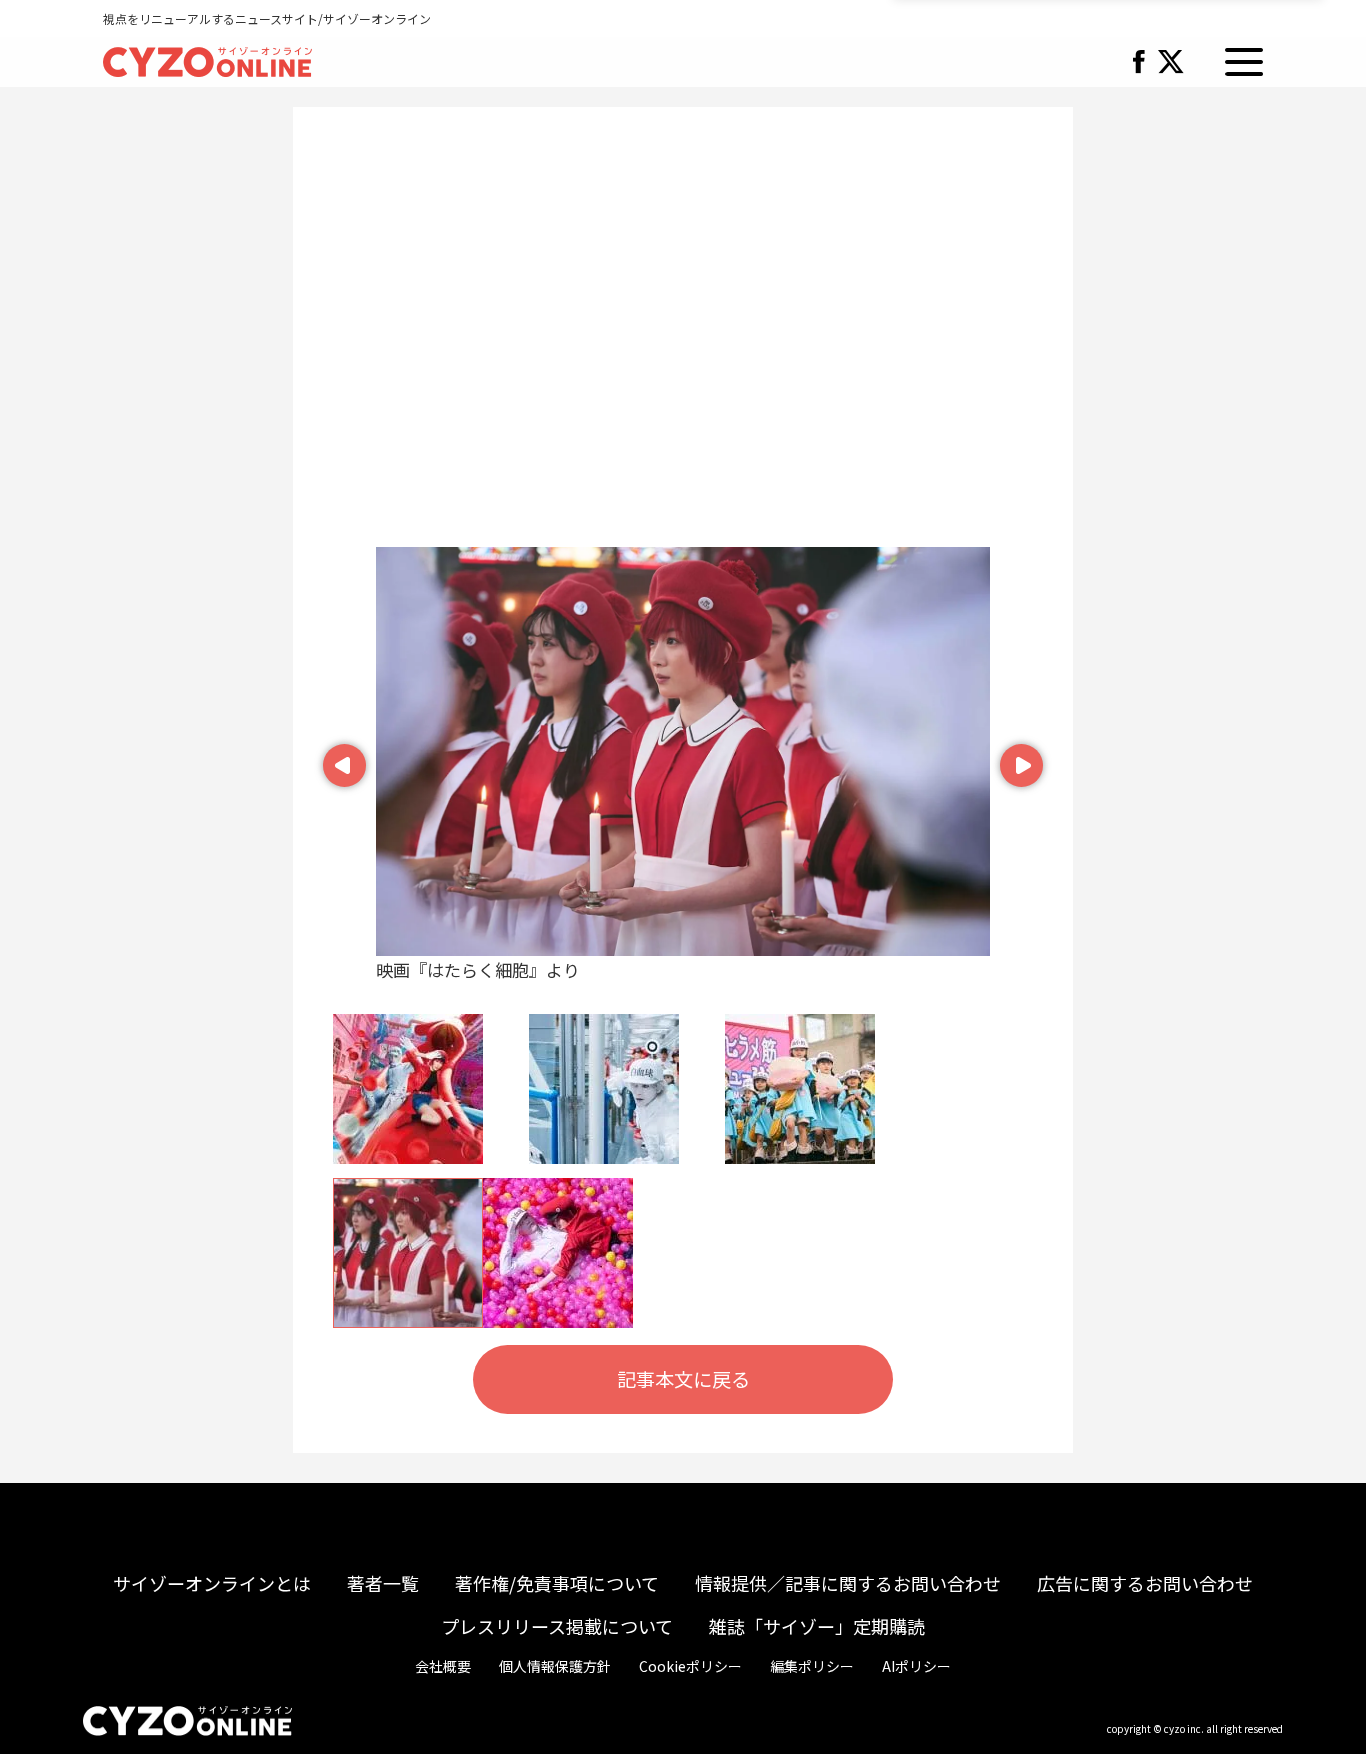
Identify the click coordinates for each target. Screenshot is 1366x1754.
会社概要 (443, 1666)
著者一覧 (383, 1583)
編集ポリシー (812, 1666)
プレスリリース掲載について (557, 1626)
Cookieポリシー (690, 1666)
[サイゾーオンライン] (207, 59)
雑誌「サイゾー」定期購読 (817, 1626)
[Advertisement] (683, 337)
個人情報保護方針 (555, 1666)
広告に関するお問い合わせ (1145, 1583)
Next (1019, 757)
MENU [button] (1244, 62)
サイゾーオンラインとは (212, 1583)
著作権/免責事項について (557, 1583)
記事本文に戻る (683, 1379)
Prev (341, 757)
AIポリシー (916, 1666)
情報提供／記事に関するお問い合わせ (848, 1583)
